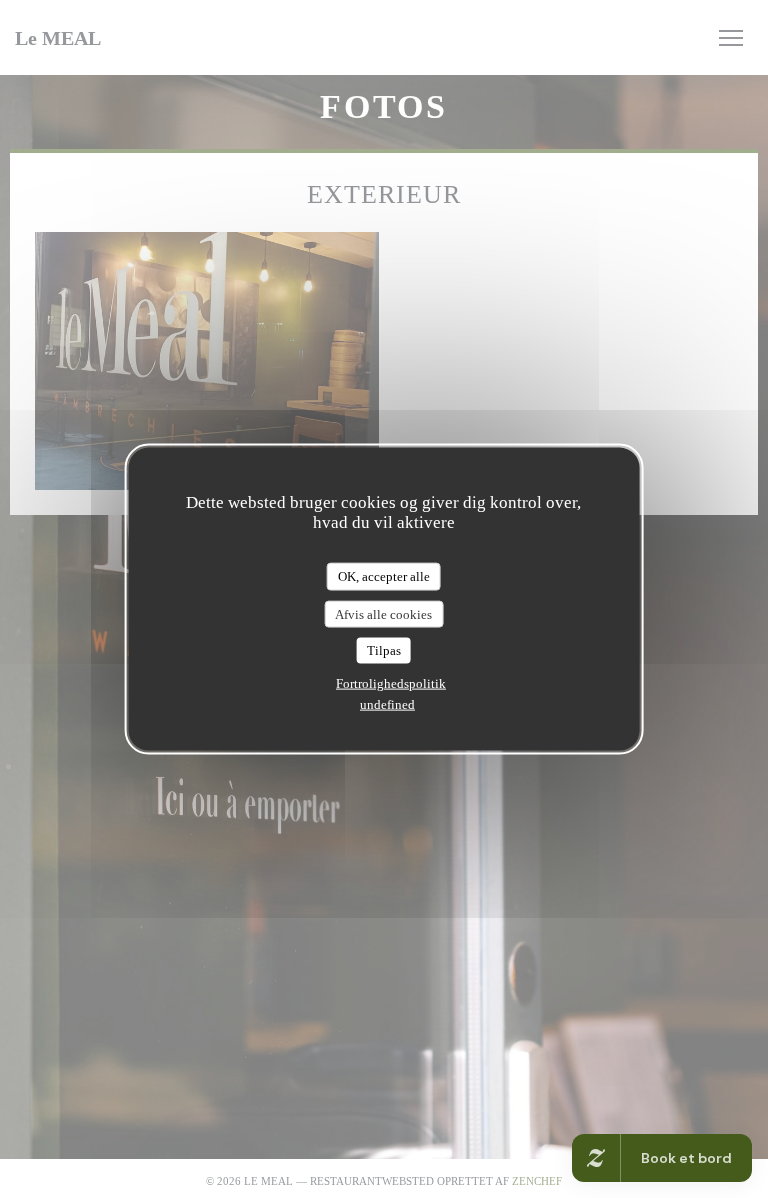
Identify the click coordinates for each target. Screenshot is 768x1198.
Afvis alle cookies (383, 613)
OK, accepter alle (384, 576)
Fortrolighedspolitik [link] (391, 682)
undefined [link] (387, 703)
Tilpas (384, 650)
